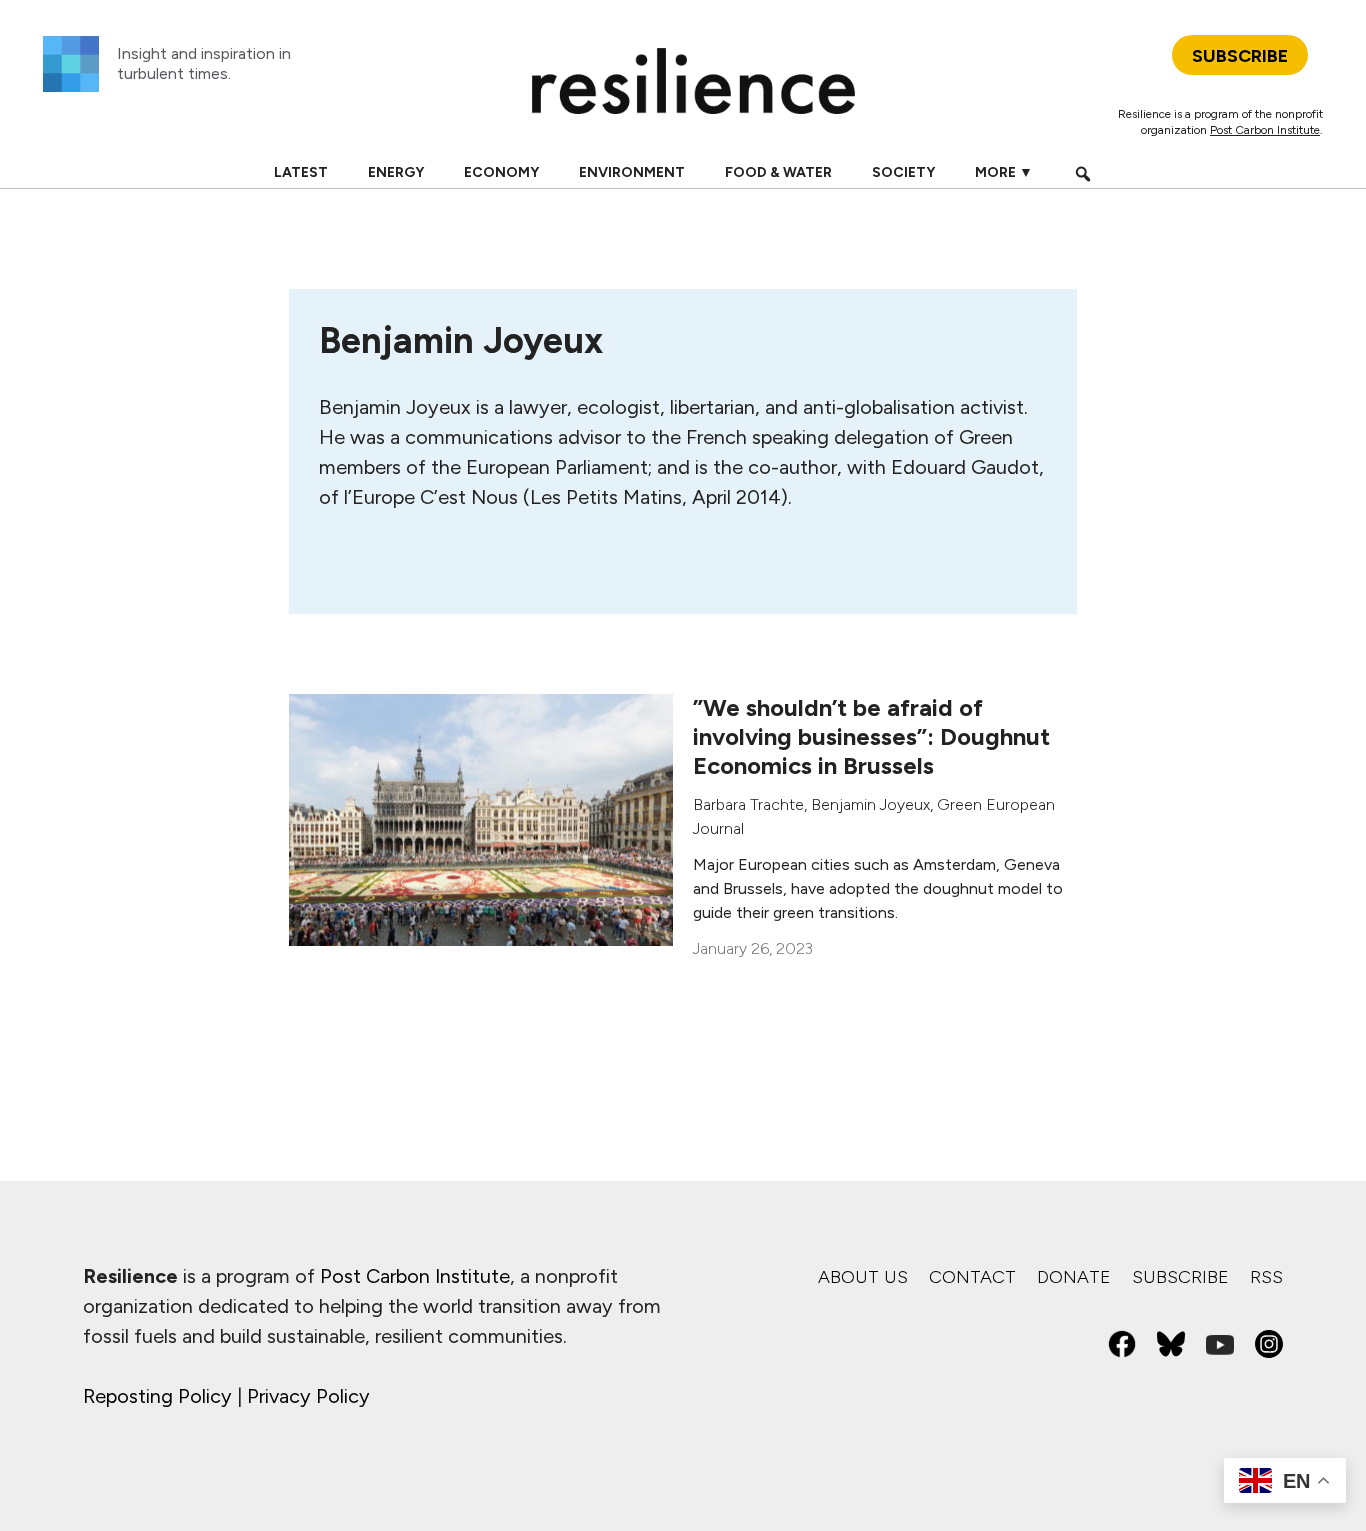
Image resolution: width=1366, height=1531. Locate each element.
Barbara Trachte (748, 804)
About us (863, 1277)
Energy (396, 172)
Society (903, 172)
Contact (972, 1277)
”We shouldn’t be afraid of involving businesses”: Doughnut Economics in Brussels (871, 736)
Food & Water (778, 172)
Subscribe (1180, 1277)
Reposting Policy (157, 1396)
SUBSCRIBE (1240, 56)
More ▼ (1004, 172)
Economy (501, 172)
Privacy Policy (308, 1396)
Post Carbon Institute (1265, 130)
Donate (1074, 1277)
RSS (1266, 1277)
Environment (632, 172)
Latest (301, 172)
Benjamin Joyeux (870, 804)
